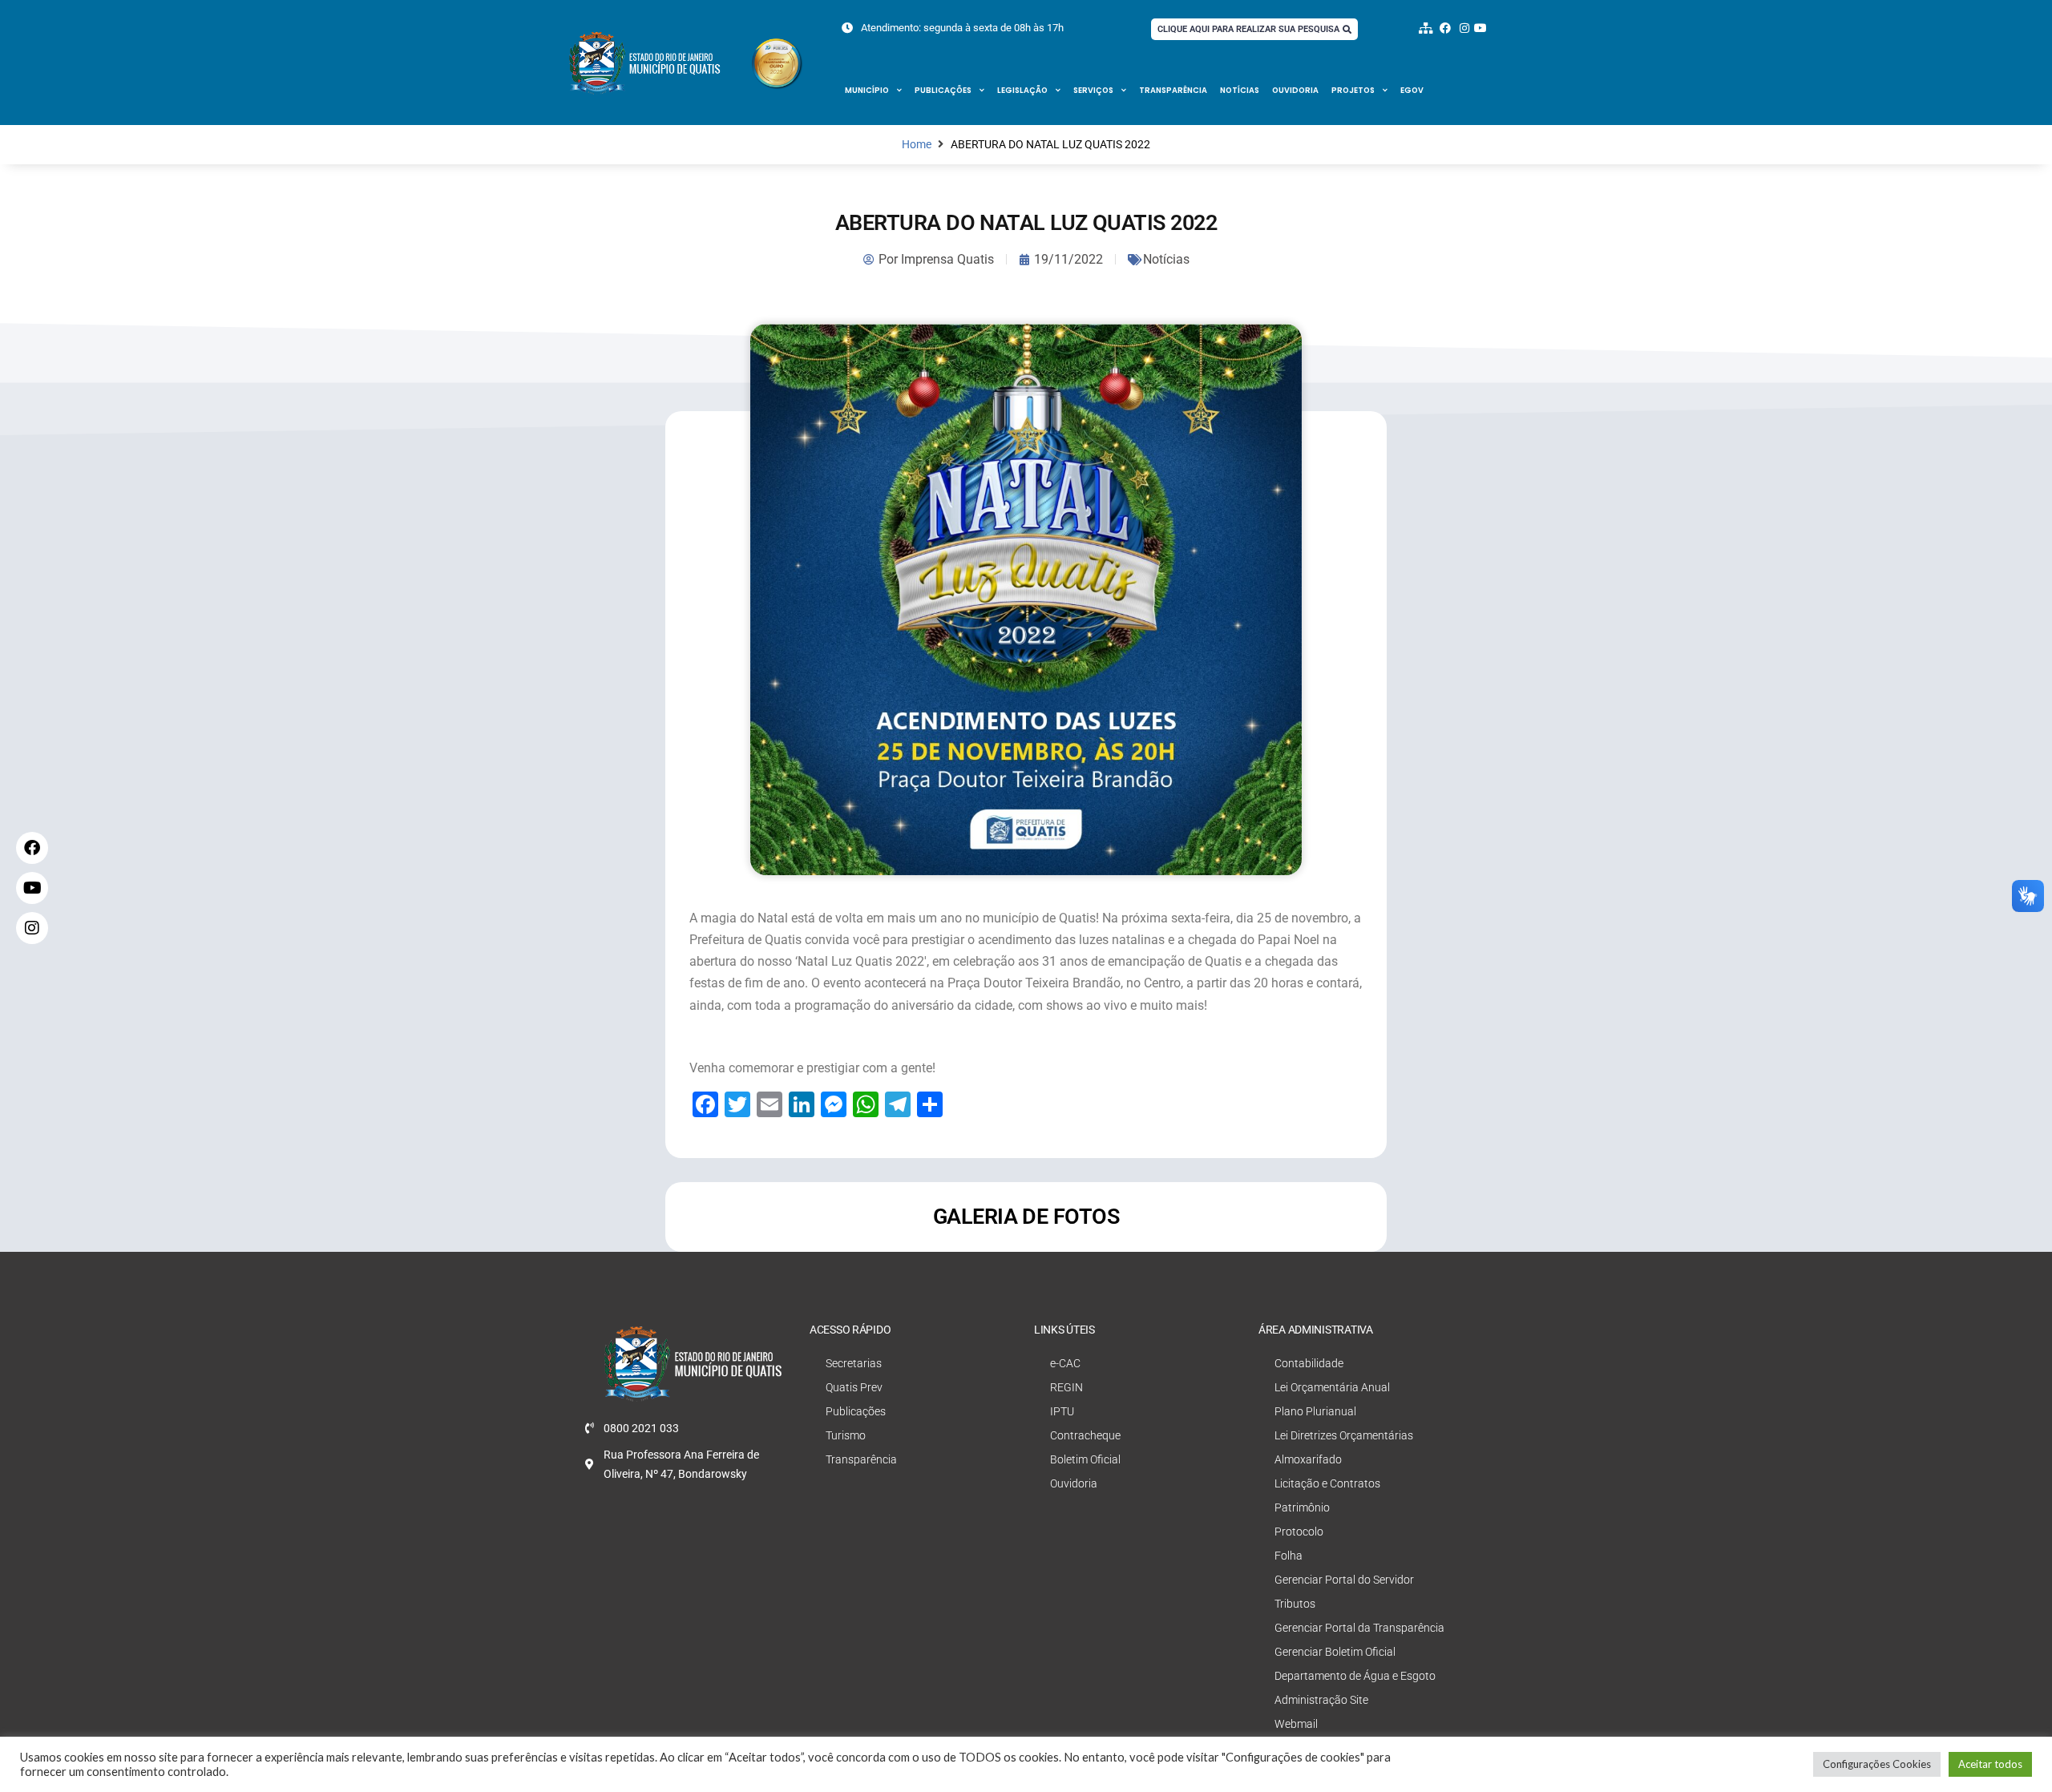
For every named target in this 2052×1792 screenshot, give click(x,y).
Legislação (1022, 90)
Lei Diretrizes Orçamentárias (1344, 1435)
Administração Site (1321, 1700)
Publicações (943, 90)
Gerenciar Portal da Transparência (1359, 1628)
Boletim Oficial (1085, 1459)
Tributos (1295, 1604)
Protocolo (1299, 1532)
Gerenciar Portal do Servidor (1344, 1580)
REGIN (1066, 1387)
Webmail (1296, 1724)
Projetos (1353, 90)
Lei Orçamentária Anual (1332, 1387)
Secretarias (854, 1363)
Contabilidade (1309, 1363)
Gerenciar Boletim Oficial (1335, 1652)
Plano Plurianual (1315, 1411)
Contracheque (1085, 1435)
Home (917, 145)
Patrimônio (1302, 1507)
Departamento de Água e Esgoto (1355, 1676)
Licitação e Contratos (1327, 1483)
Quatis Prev (854, 1387)
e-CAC (1065, 1363)
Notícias (1240, 90)
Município (867, 90)
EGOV (1412, 90)
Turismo (846, 1435)
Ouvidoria (1295, 90)
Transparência (1173, 90)
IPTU (1062, 1411)
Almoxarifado (1308, 1459)
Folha (1289, 1556)
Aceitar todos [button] (1990, 1764)
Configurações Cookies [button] (1877, 1764)
